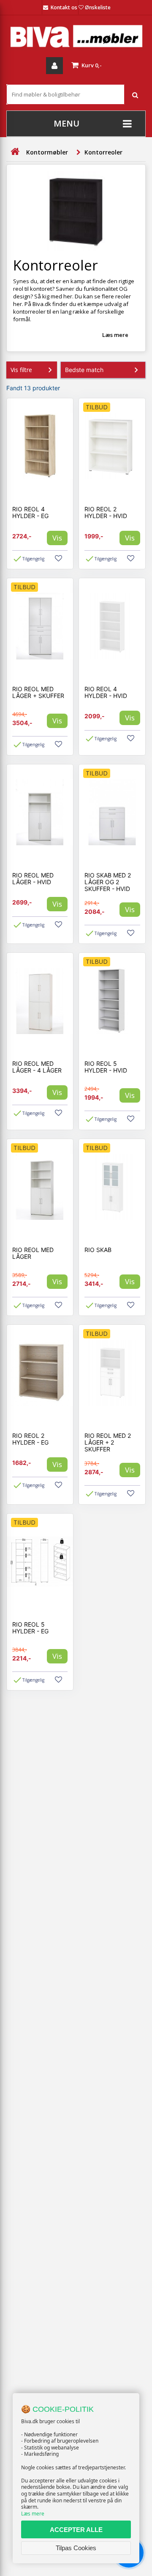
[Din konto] (54, 66)
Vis (57, 538)
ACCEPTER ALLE (76, 2530)
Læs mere (33, 2514)
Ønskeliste (98, 7)
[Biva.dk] (76, 36)
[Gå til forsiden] (15, 152)
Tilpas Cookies (76, 2548)
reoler (123, 296)
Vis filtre (21, 370)
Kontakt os (64, 7)
